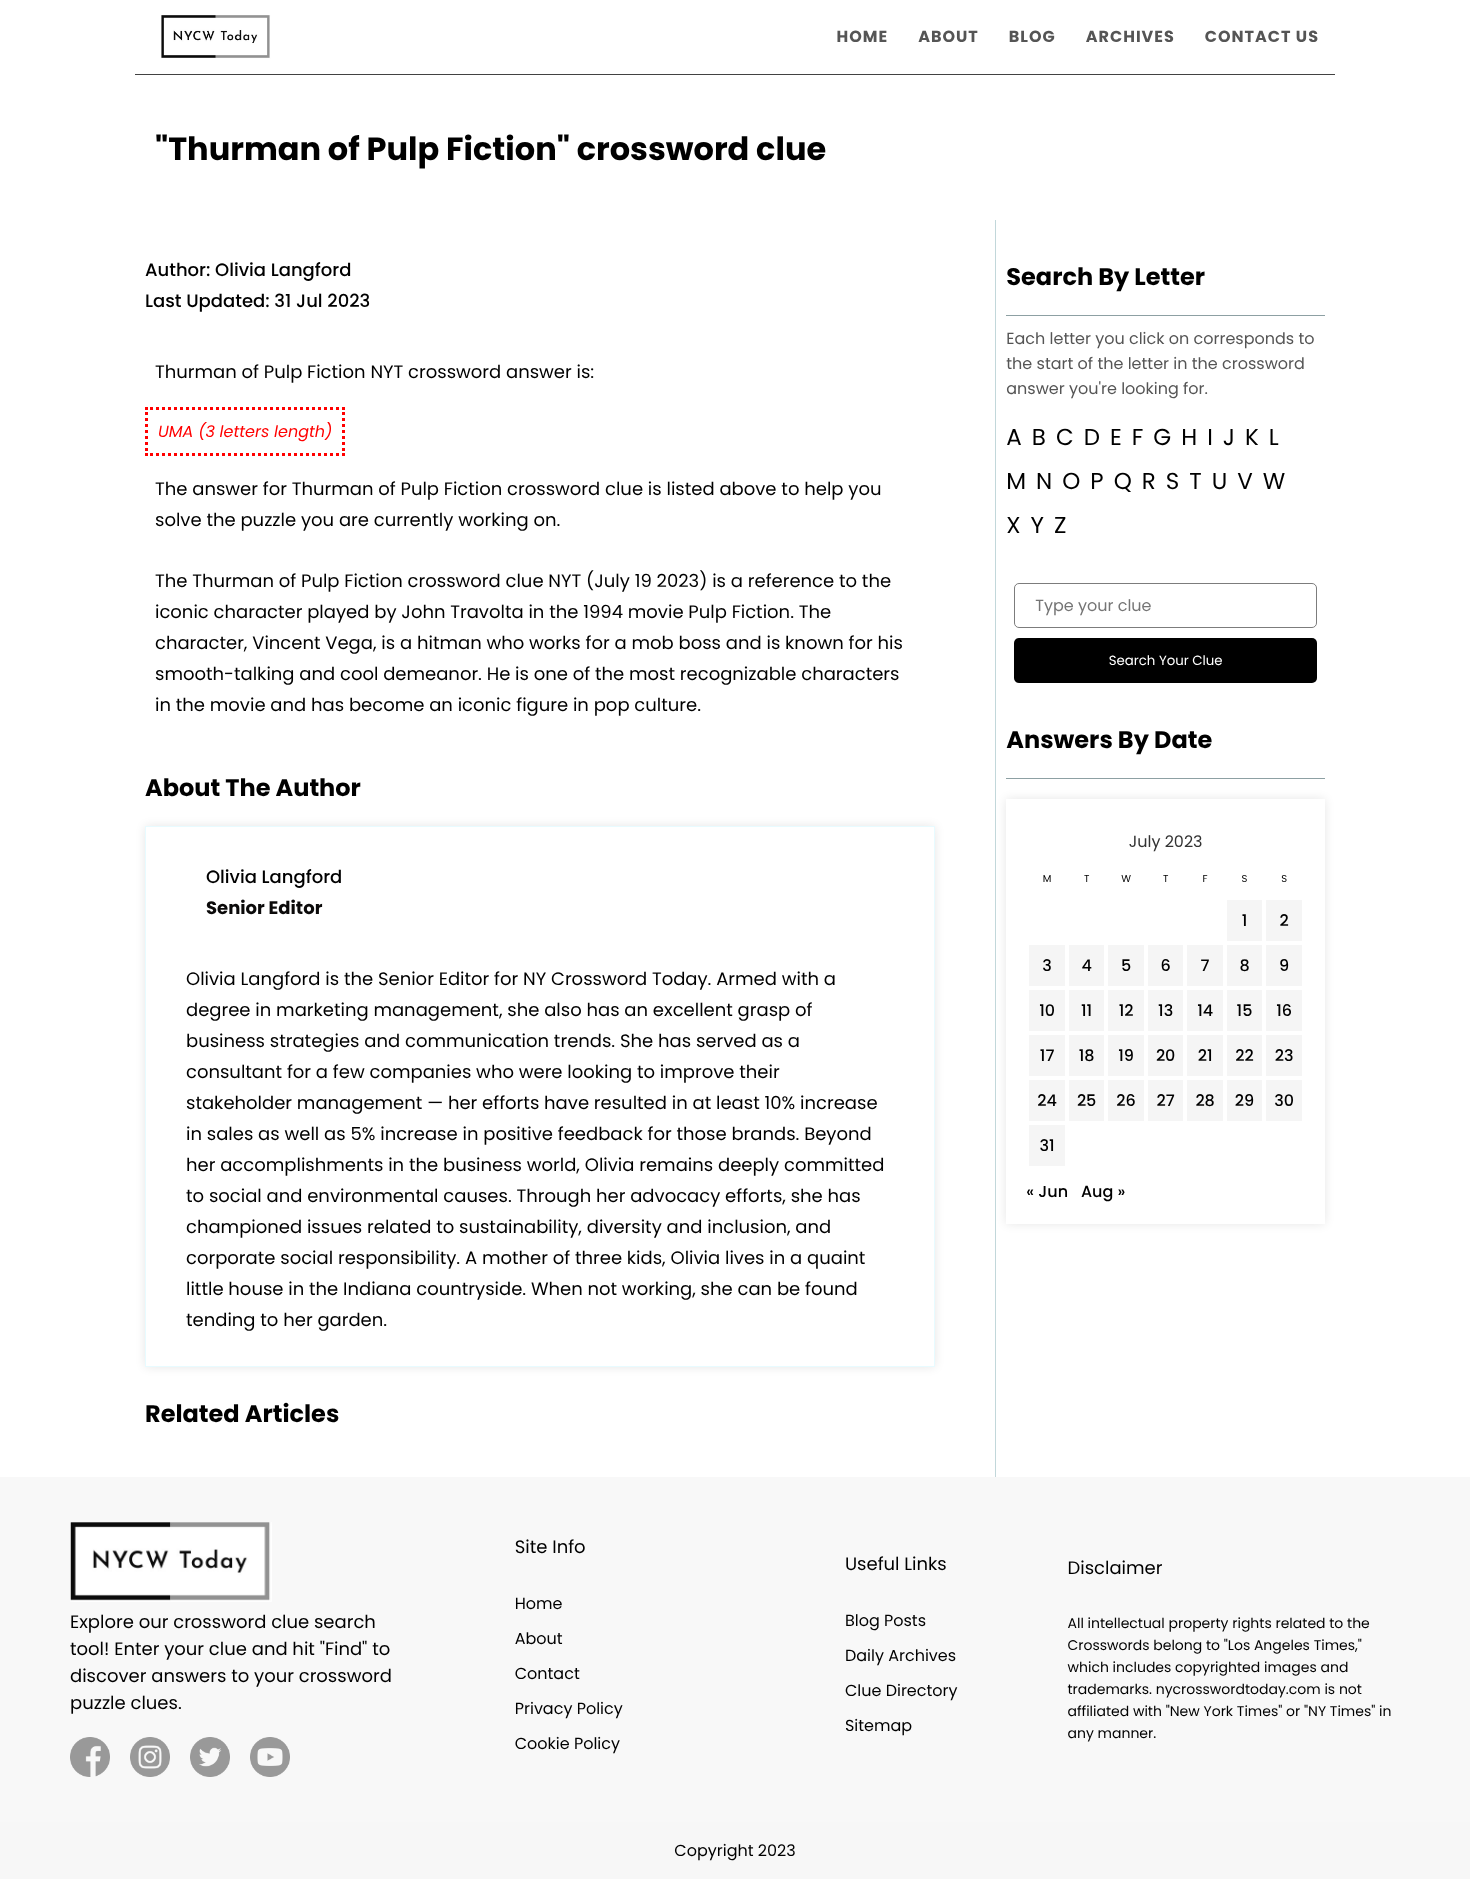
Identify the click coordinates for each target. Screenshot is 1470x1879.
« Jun (1047, 1191)
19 (1126, 1055)
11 (1086, 1010)
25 (1086, 1100)
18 (1087, 1055)
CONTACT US (1262, 36)
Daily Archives (900, 1655)
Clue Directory (901, 1690)
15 (1245, 1010)
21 (1205, 1055)
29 (1244, 1100)
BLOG (1032, 36)
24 (1047, 1100)
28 (1204, 1100)
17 (1047, 1055)
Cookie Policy (567, 1743)
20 (1166, 1055)
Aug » (1103, 1191)
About (539, 1638)
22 (1244, 1055)
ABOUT (948, 36)
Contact (547, 1673)
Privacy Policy (569, 1708)
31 (1047, 1145)
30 (1284, 1100)
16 (1284, 1010)
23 (1284, 1055)
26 (1126, 1100)
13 (1165, 1010)
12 (1126, 1010)
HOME (863, 36)
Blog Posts (885, 1620)
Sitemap (878, 1725)
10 (1047, 1010)
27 (1166, 1100)
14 (1205, 1010)
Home (539, 1603)
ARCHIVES (1130, 36)
